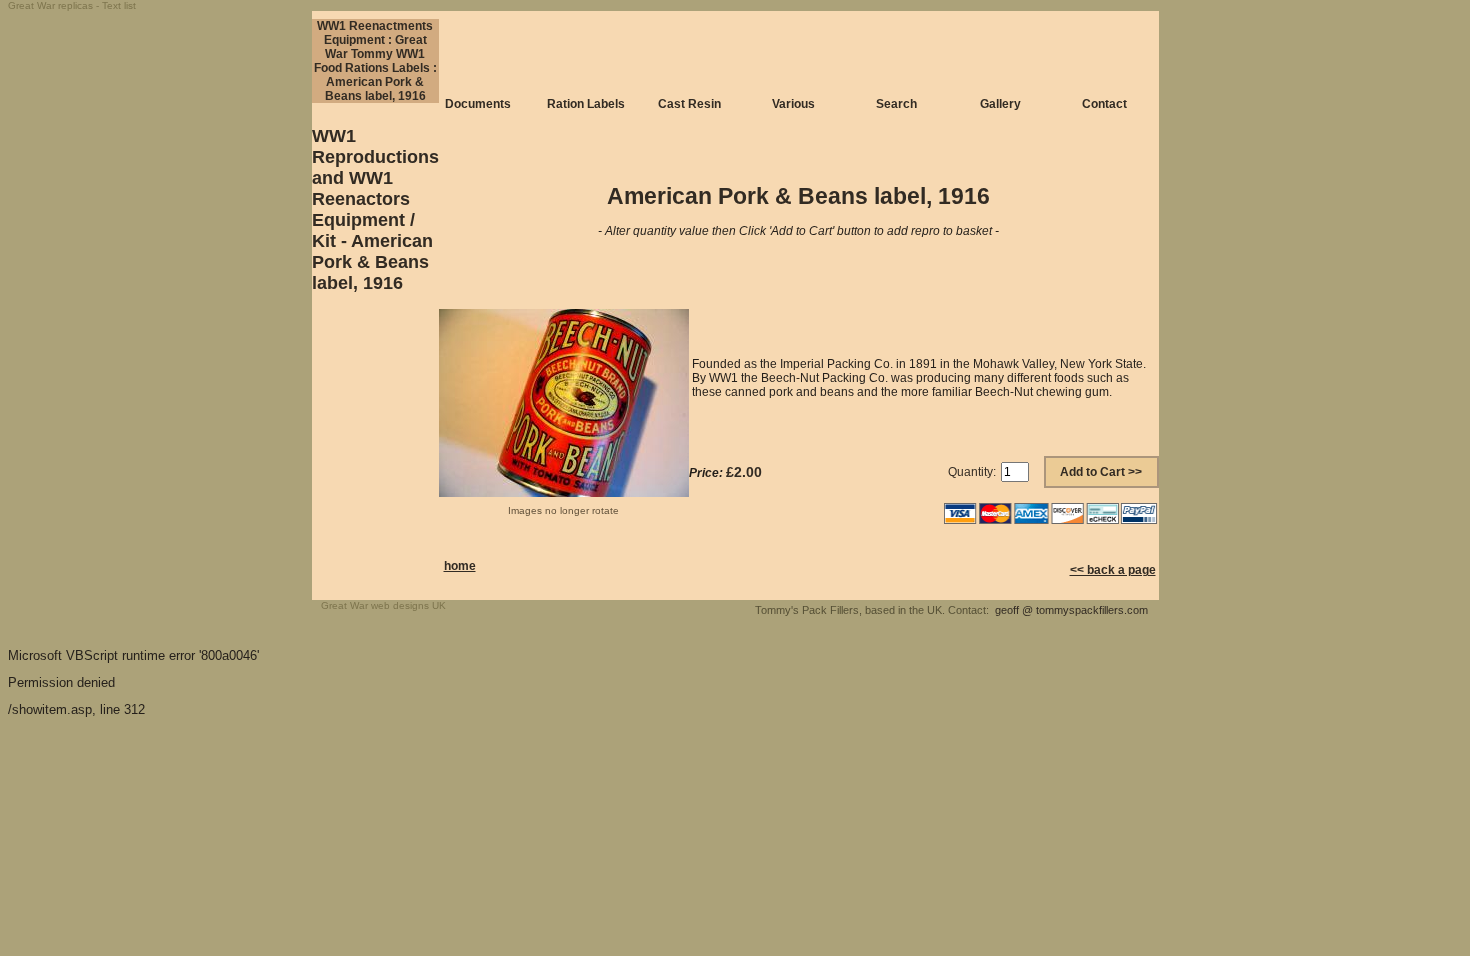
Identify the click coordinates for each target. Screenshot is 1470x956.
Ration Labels (586, 104)
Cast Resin (689, 104)
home (460, 566)
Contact (1104, 104)
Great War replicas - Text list (72, 5)
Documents (478, 104)
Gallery (1000, 104)
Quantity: (972, 472)
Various (793, 104)
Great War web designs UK (383, 605)
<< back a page (1113, 570)
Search (896, 104)
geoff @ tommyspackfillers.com (1071, 610)
